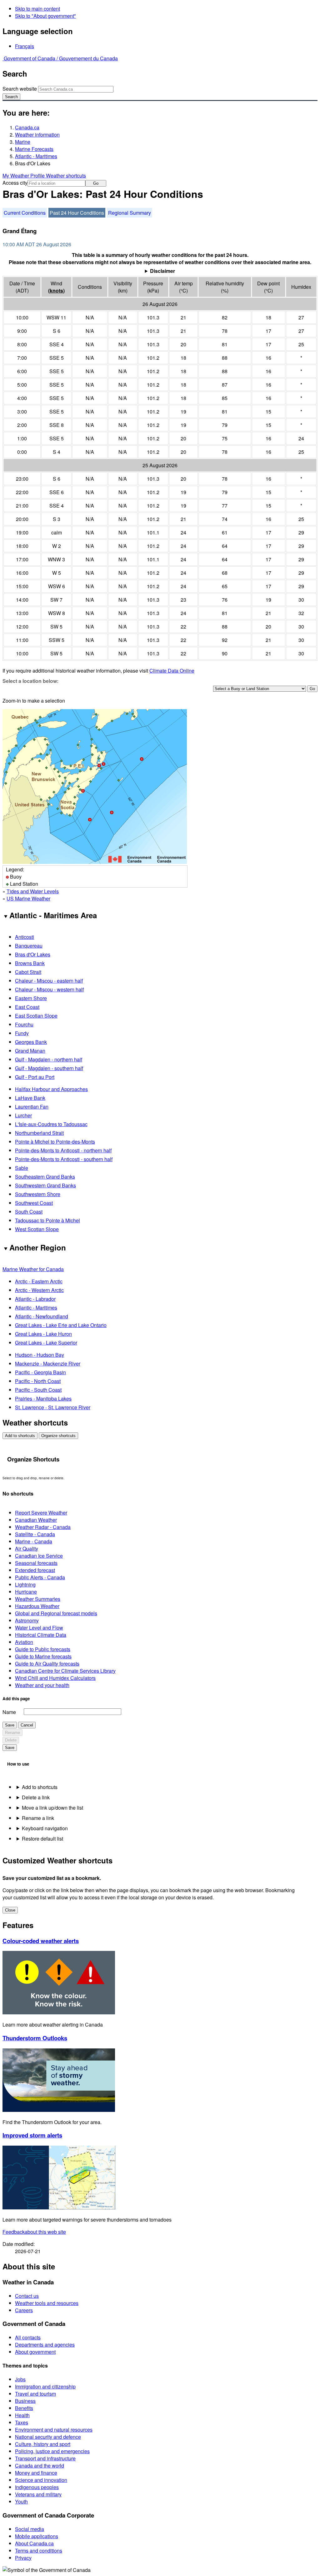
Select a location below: (30, 681)
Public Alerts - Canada (40, 1577)
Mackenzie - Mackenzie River (48, 1363)
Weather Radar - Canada (43, 1527)
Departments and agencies (45, 2345)
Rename (12, 1733)
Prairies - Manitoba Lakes (43, 1398)
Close (10, 1910)
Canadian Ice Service (39, 1556)
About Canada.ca (34, 2543)
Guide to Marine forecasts (43, 1656)
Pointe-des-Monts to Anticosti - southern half (64, 1159)
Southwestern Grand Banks (45, 1185)
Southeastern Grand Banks (45, 1177)
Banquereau (29, 946)
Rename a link (38, 1818)
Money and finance (36, 2473)
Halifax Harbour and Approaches (51, 1089)
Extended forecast (35, 1570)
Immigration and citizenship (45, 2386)
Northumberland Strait (39, 1133)
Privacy (23, 2558)
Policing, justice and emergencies (52, 2451)
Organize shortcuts (58, 1436)
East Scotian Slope (36, 1016)
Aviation (24, 1642)
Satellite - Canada (35, 1534)
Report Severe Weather (41, 1513)
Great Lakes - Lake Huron (43, 1334)
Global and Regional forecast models (56, 1613)
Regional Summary (130, 213)
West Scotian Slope (37, 1229)
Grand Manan (30, 1051)
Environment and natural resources (54, 2430)
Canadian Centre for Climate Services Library (65, 1671)
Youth (21, 2501)
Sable (22, 1168)
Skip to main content (37, 9)
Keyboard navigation (45, 1828)
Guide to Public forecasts (43, 1649)
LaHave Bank (30, 1098)
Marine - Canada (34, 1541)
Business (25, 2401)
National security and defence (48, 2437)
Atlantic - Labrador (35, 1299)
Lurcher (23, 1115)
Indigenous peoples (37, 2487)
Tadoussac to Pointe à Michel (47, 1220)
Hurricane (26, 1592)
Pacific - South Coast (38, 1390)
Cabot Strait (28, 972)
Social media (30, 2529)
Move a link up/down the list (52, 1808)
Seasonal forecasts (36, 1563)
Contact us (27, 2296)
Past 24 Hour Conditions (77, 213)
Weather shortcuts (66, 175)
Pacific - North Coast (38, 1381)
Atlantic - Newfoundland (42, 1316)
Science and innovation (41, 2480)
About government (35, 2352)
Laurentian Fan (32, 1107)
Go (96, 183)
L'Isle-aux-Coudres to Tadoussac (51, 1124)
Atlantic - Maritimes (36, 156)
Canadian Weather (36, 1520)
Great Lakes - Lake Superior (46, 1343)
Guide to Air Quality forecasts (47, 1664)
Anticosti (25, 937)
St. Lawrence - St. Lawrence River (53, 1407)
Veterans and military (38, 2494)
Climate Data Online (172, 671)
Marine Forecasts (34, 149)
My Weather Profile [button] (24, 175)
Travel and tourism (35, 2394)
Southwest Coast (34, 1203)
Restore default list (42, 1839)
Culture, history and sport (43, 2444)
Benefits (24, 2408)
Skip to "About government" (45, 16)
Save (10, 1725)
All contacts (28, 2337)
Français (25, 46)
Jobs (20, 2379)
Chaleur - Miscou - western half (49, 989)
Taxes (22, 2422)
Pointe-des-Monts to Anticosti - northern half (63, 1150)
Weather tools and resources (47, 2303)
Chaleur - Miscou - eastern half (49, 981)
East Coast (27, 1007)
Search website (20, 89)
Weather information (37, 135)
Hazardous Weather (37, 1606)
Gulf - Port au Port (35, 1077)
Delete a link (36, 1797)
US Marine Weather (28, 898)
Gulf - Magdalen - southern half (49, 1068)
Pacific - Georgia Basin (40, 1372)
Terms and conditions (39, 2551)
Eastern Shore (31, 998)
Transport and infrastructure (45, 2458)
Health (22, 2415)
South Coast (29, 1212)
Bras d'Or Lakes (33, 954)
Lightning (25, 1584)
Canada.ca (27, 127)
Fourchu (24, 1024)
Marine (23, 142)
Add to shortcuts (20, 1436)
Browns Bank (30, 963)
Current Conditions (25, 213)
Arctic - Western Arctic (39, 1290)
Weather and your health (42, 1685)
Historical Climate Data (41, 1635)
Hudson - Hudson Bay (40, 1355)
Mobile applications (37, 2536)
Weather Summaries (38, 1599)
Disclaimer (162, 271)
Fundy (22, 1033)
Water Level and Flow (39, 1628)
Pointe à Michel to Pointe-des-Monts (55, 1142)
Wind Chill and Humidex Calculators (55, 1678)
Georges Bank (31, 1042)
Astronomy (27, 1620)
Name (9, 1712)
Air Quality (27, 1549)
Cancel (27, 1725)
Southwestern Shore (38, 1194)
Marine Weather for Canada (33, 1269)
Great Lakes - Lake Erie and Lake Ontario (61, 1325)
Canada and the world (40, 2466)
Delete (11, 1740)
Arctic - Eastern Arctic (39, 1281)
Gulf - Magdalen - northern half (49, 1059)
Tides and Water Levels (33, 891)
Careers (24, 2310)
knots (56, 291)
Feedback (34, 2232)
